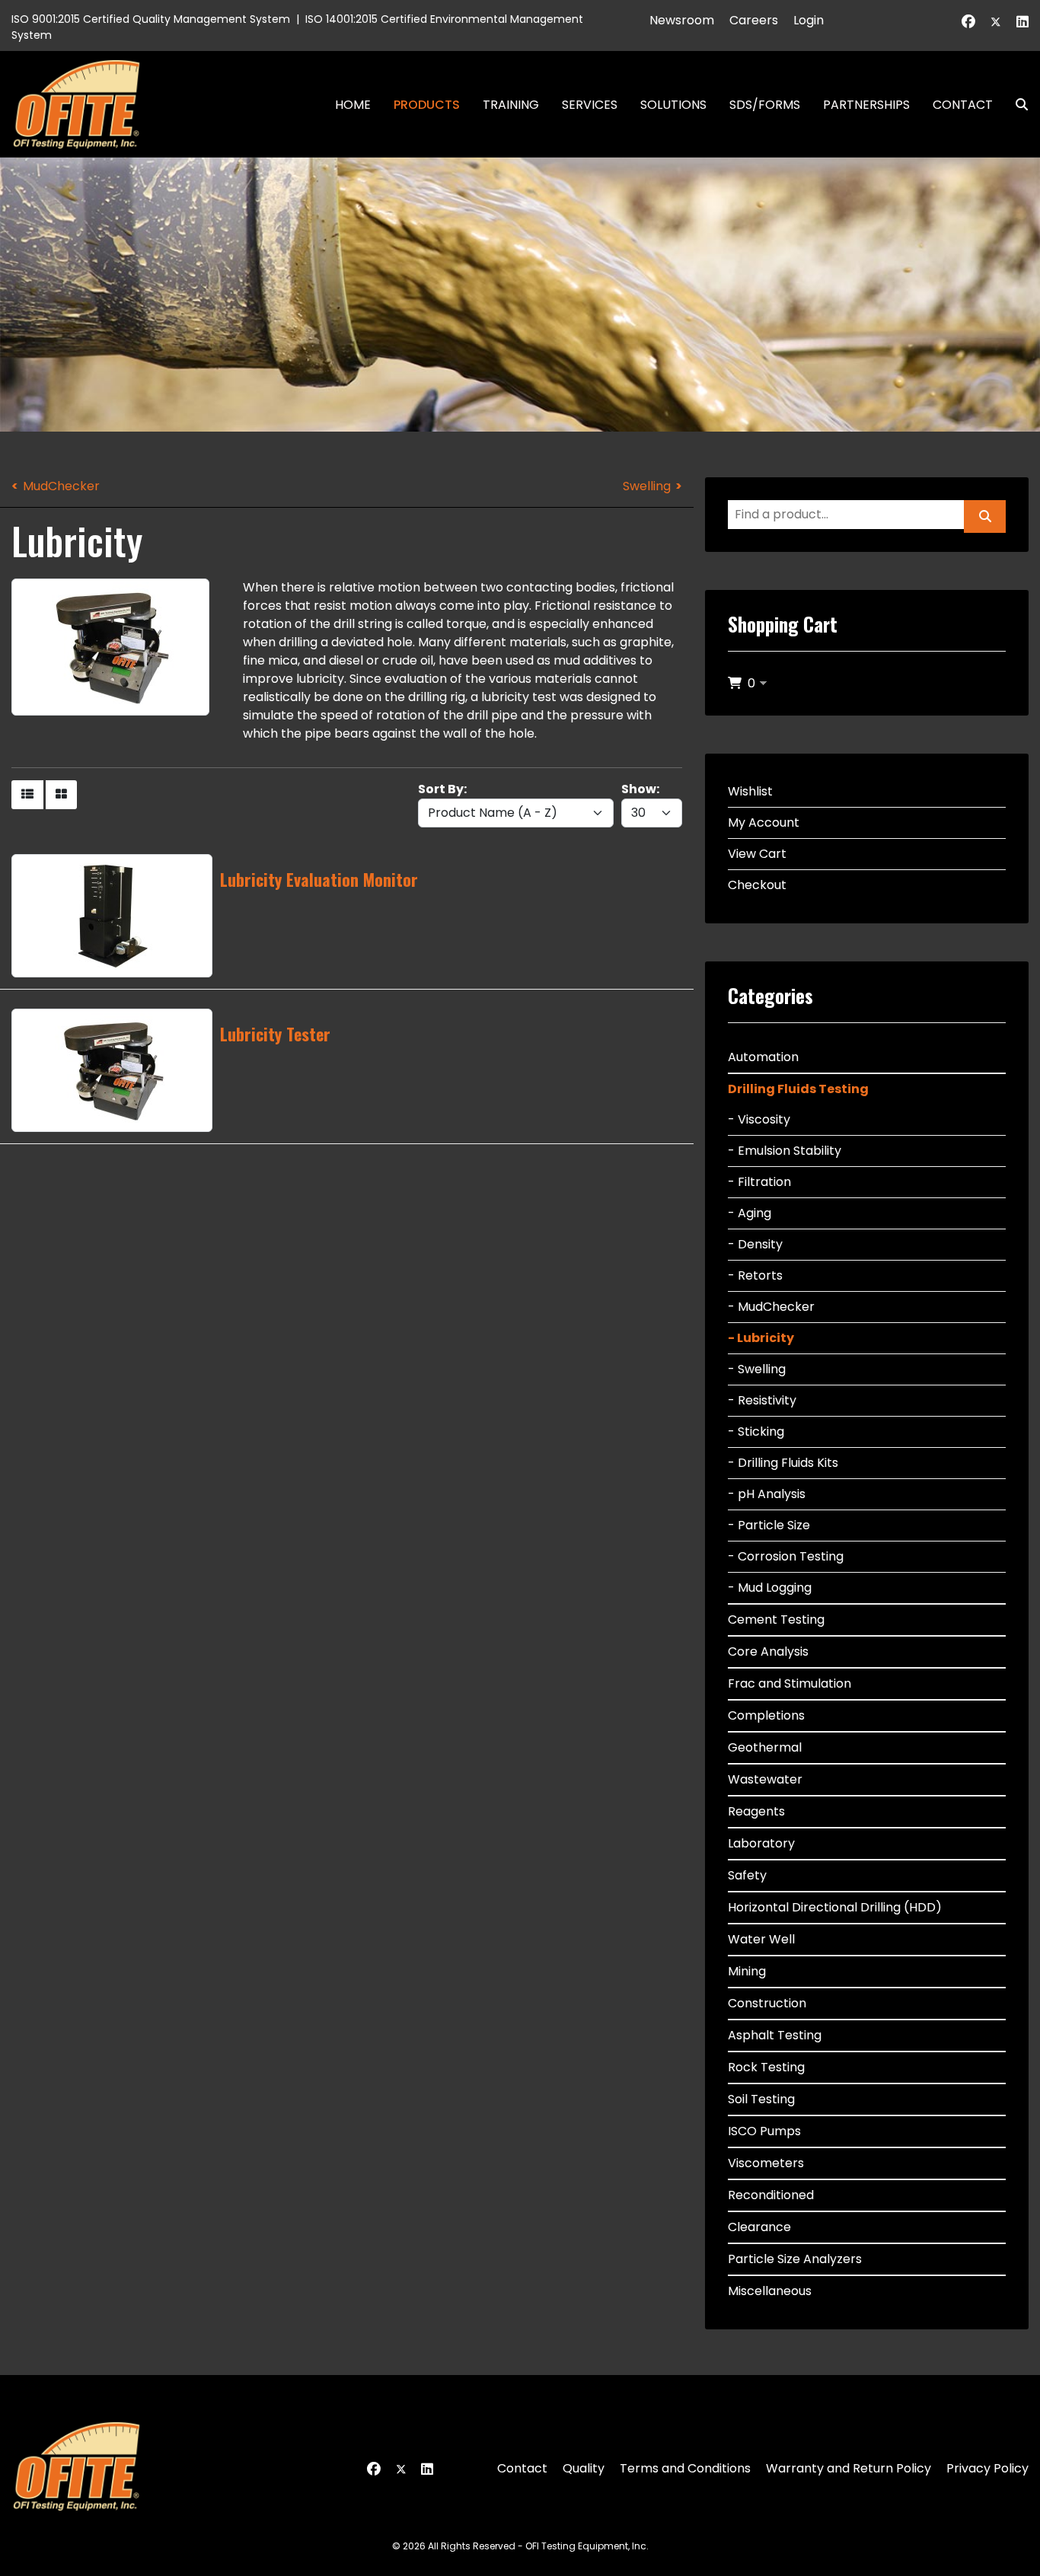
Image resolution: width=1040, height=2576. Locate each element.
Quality (584, 2468)
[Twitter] (996, 22)
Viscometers (766, 2163)
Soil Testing (761, 2099)
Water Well (761, 1939)
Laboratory (761, 1843)
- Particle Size (769, 1525)
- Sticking (756, 1431)
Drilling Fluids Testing (798, 1089)
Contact (963, 105)
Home (353, 105)
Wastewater (765, 1779)
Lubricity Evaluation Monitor (319, 879)
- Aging (750, 1213)
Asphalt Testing (775, 2035)
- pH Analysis (767, 1494)
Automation (763, 1057)
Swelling (647, 486)
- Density (755, 1244)
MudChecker (61, 486)
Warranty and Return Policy (849, 2468)
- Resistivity (762, 1400)
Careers (754, 20)
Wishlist (750, 791)
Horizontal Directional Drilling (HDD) (835, 1907)
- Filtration (759, 1182)
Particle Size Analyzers (795, 2259)
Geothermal (765, 1747)
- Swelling (757, 1369)
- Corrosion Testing (786, 1556)
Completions (766, 1715)
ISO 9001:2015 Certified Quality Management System (151, 19)
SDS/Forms (765, 105)
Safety (747, 1875)
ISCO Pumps (764, 2131)
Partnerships (866, 105)
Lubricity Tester (275, 1034)
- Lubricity (761, 1338)
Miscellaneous (770, 2291)
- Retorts (755, 1275)
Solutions (673, 105)
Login (809, 20)
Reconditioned (771, 2195)
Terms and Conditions (685, 2468)
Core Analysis (768, 1651)
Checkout (757, 885)
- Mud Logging (770, 1588)
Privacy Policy (987, 2468)
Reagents (756, 1811)
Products (427, 105)
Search (1016, 105)
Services (590, 105)
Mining (747, 1971)
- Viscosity (759, 1119)
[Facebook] (968, 22)
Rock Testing (766, 2067)
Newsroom (682, 20)
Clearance (759, 2227)
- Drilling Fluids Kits (783, 1463)
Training (511, 105)
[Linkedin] (1022, 22)
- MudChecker (771, 1307)
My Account (764, 823)
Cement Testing (776, 1620)
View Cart (757, 854)
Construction (767, 2003)
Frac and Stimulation (790, 1683)
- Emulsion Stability (785, 1151)
